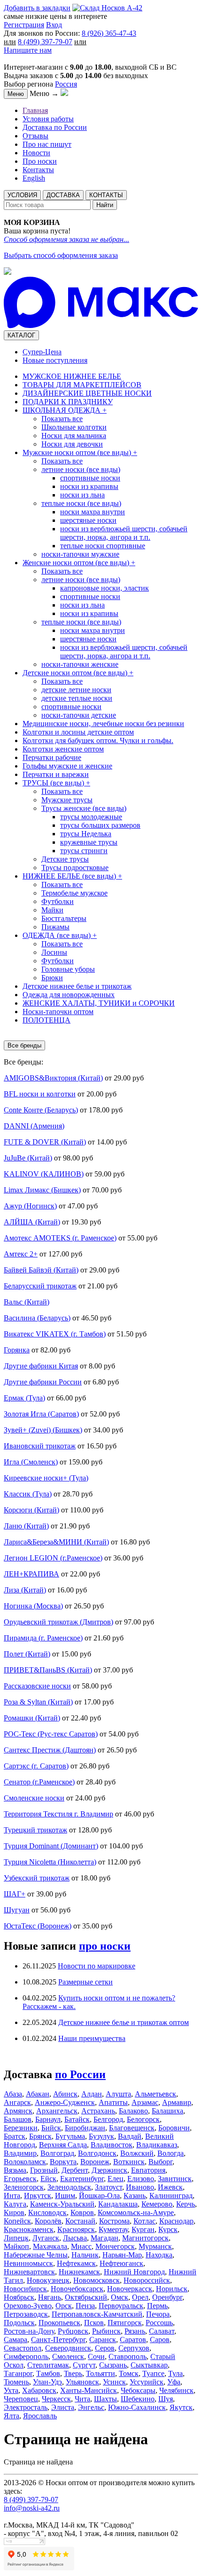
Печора (158, 2314)
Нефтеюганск (121, 2263)
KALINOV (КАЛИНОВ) (44, 1174)
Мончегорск (115, 2246)
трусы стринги (84, 851)
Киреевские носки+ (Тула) (46, 1478)
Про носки (40, 161)
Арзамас (145, 2102)
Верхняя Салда (63, 2145)
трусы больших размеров (100, 825)
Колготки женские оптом (63, 749)
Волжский (137, 2153)
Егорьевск (20, 2179)
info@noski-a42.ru (32, 2508)
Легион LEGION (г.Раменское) (53, 1558)
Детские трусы (65, 859)
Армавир (177, 2102)
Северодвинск (68, 2348)
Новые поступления (55, 360)
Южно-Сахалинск (137, 2407)
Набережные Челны (36, 2255)
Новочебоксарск (77, 2289)
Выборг (160, 2162)
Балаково (133, 2111)
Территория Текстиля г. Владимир (58, 1814)
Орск (64, 2306)
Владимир (20, 2153)
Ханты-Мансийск (89, 2390)
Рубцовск (73, 2331)
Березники (21, 2128)
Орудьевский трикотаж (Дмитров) (58, 1622)
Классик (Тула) (28, 1494)
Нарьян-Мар (122, 2255)
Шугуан (17, 1910)
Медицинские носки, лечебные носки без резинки (103, 724)
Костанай (80, 2221)
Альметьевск (155, 2094)
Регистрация (24, 25)
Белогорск (143, 2119)
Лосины (54, 952)
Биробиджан (85, 2128)
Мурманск (155, 2246)
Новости (36, 153)
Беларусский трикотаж (40, 1286)
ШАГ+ (15, 1894)
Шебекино (138, 2399)
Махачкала (50, 2246)
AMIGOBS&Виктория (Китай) (53, 1078)
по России (80, 2074)
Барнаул (48, 2119)
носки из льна (82, 495)
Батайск (77, 2119)
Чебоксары (138, 2390)
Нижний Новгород (134, 2272)
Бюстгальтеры (64, 918)
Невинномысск (28, 2263)
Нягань (50, 2297)
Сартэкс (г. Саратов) (36, 1766)
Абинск (65, 2094)
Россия (66, 84)
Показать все (62, 419)
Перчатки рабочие (52, 757)
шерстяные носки (88, 520)
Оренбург (167, 2297)
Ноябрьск (19, 2297)
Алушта (118, 2094)
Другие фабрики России (43, 1382)
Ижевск (170, 2187)
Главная (35, 110)
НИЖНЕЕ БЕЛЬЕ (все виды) (72, 876)
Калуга (15, 2204)
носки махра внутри (93, 512)
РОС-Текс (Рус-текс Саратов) (51, 1734)
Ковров (82, 2212)
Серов (105, 2348)
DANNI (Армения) (34, 1126)
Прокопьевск (59, 2323)
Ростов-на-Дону (29, 2331)
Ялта (12, 2416)
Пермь (157, 2306)
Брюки (52, 978)
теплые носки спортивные (103, 546)
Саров (160, 2340)
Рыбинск (106, 2331)
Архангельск (57, 2111)
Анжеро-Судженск (65, 2102)
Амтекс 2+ (21, 1254)
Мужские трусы (67, 800)
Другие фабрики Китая (41, 1366)
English (34, 178)
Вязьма (15, 2170)
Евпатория (148, 2170)
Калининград (171, 2196)
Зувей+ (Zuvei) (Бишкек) (43, 1430)
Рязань (135, 2331)
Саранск (103, 2340)
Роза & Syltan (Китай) (38, 1702)
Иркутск (38, 2196)
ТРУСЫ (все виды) (56, 783)
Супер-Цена (42, 352)
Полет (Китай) (27, 1654)
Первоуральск (121, 2306)
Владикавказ (157, 2145)
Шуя (166, 2399)
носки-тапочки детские (79, 715)
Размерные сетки (85, 1982)
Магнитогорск (145, 2238)
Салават (162, 2331)
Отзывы (35, 136)
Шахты (105, 2399)
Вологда (171, 2153)
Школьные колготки (74, 427)
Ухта (11, 2390)
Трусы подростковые (75, 868)
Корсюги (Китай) (31, 1510)
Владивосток (112, 2145)
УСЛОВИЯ (22, 195)
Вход (54, 25)
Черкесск (56, 2399)
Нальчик (85, 2255)
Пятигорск (125, 2323)
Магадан (105, 2238)
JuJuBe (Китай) (28, 1158)
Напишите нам (28, 50)
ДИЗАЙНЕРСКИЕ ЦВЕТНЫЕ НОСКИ (87, 393)
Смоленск (68, 2356)
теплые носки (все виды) (81, 503)
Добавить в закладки (37, 8)
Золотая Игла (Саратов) (41, 1414)
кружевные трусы (89, 842)
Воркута (63, 2162)
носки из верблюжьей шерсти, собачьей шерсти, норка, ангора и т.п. (124, 533)
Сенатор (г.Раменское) (39, 1782)
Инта (12, 2196)
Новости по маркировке (97, 1966)
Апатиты (113, 2102)
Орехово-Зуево (28, 2306)
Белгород (108, 2119)
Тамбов (48, 2373)
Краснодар (176, 2221)
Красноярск (76, 2229)
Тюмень (16, 2382)
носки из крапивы (89, 486)
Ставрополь (128, 2356)
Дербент (75, 2170)
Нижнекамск (79, 2272)
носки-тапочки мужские (80, 554)
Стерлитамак (48, 2365)
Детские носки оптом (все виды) (78, 673)
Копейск (17, 2221)
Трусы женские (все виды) (84, 808)
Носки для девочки (72, 444)
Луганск (46, 2238)
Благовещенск (132, 2128)
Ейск (48, 2179)
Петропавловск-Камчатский (97, 2314)
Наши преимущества (92, 2038)
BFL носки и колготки (40, 1094)
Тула (175, 2373)
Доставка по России (55, 127)
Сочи (96, 2356)
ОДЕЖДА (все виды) (60, 935)
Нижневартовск (29, 2272)
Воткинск (129, 2162)
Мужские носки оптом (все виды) (80, 452)
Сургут (84, 2365)
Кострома (114, 2221)
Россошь (159, 2323)
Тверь (73, 2373)
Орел (140, 2297)
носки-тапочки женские (80, 664)
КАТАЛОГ (21, 335)
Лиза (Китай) (25, 1590)
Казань (135, 2196)
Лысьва (75, 2238)
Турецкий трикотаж (35, 1830)
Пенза (85, 2306)
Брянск (40, 2136)
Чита (82, 2399)
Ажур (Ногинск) (30, 1206)
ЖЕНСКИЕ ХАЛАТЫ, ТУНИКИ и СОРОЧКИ (99, 1003)
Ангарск (17, 2102)
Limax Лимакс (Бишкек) (42, 1190)
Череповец (21, 2399)
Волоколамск (25, 2162)
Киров (14, 2212)
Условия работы (48, 119)
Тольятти (101, 2373)
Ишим (65, 2196)
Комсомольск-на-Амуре (136, 2212)
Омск (120, 2297)
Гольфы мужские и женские (67, 766)
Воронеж (95, 2162)
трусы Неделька (86, 834)
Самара (16, 2340)
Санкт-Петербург (58, 2340)
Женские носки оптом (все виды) (79, 563)
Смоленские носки (34, 1798)
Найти (105, 205)
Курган (143, 2229)
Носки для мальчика (74, 436)
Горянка (17, 1350)
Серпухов (134, 2348)
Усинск (114, 2382)
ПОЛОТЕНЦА (47, 1020)
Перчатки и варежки (56, 774)
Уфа (174, 2382)
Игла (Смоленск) (31, 1462)
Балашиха (167, 2111)
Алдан (92, 2094)
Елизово (141, 2179)
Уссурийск (147, 2382)
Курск (168, 2229)
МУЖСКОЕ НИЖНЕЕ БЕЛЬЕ (72, 376)
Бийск (51, 2128)
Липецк (16, 2238)
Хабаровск (39, 2390)
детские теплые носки (77, 698)
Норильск (172, 2289)
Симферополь (26, 2356)
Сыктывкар (149, 2365)
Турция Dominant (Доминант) (51, 1846)
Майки (52, 910)
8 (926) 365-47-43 (109, 33)
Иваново (140, 2187)
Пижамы (55, 927)
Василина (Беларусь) (37, 1318)
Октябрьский (86, 2297)
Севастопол (23, 2348)
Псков (94, 2323)
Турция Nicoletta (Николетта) (50, 1862)
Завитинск (175, 2179)
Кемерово (157, 2204)
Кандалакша (118, 2204)
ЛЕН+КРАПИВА (31, 1574)
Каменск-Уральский (62, 2204)
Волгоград (57, 2153)
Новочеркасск (130, 2289)
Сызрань (113, 2365)
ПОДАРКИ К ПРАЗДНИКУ (68, 402)
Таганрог (18, 2373)
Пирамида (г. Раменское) (43, 1638)
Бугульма (70, 2136)
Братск (15, 2136)
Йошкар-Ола (99, 2196)
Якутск (181, 2407)
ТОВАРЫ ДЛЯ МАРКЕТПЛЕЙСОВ (82, 385)
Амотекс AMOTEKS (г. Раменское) (60, 1238)
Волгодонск (97, 2153)
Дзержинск (109, 2170)
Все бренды (24, 1045)
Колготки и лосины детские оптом (78, 732)
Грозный (44, 2170)
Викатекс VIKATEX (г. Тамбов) (55, 1334)
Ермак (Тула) (24, 1398)
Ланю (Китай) (26, 1526)
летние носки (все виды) (81, 469)
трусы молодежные (91, 817)
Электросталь (26, 2407)
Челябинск (176, 2390)
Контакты (38, 170)
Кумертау (113, 2229)
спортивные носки (90, 478)
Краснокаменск (29, 2229)
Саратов (133, 2340)
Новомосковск (97, 2280)
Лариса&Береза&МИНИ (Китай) (56, 1542)
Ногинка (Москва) (33, 1606)
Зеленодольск (69, 2187)
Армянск (18, 2111)
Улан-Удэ (47, 2382)
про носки (105, 1946)
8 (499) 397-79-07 (45, 42)
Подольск (19, 2323)
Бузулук (101, 2136)
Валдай (130, 2136)
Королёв (48, 2221)
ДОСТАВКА (63, 195)
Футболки (58, 901)
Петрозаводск (26, 2314)
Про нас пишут (47, 144)
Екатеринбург (82, 2179)
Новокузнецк (48, 2280)
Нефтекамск (76, 2263)
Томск (129, 2373)
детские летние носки (76, 690)
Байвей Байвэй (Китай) (41, 1270)
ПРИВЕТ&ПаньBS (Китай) (48, 1670)
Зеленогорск (24, 2187)
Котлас (144, 2221)
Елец (116, 2179)
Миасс (81, 2246)
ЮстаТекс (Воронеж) (38, 1926)
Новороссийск (147, 2280)
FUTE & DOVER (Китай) (45, 1142)
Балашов (18, 2119)
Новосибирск (25, 2289)
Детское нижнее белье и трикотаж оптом (124, 2022)
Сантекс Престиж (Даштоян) (50, 1750)
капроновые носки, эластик (105, 588)
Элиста (63, 2407)
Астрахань (98, 2111)
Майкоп (16, 2246)
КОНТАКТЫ (106, 195)
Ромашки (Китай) (32, 1718)
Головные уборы (68, 969)
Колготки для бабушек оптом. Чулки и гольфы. (98, 740)
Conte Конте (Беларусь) (41, 1110)
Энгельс (91, 2407)
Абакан (38, 2094)
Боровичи (174, 2128)
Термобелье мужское (74, 893)
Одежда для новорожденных (69, 995)
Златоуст (109, 2187)
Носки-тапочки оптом (58, 1012)
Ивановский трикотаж (40, 1446)
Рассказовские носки (37, 1686)
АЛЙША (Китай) (32, 1222)
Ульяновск (82, 2382)
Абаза (13, 2094)
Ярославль (40, 2416)
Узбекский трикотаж (37, 1878)
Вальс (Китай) (27, 1302)
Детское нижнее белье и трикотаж (77, 986)
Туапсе (153, 2373)
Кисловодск (47, 2212)
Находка (159, 2255)
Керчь (186, 2204)
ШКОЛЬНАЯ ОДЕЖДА (65, 410)
